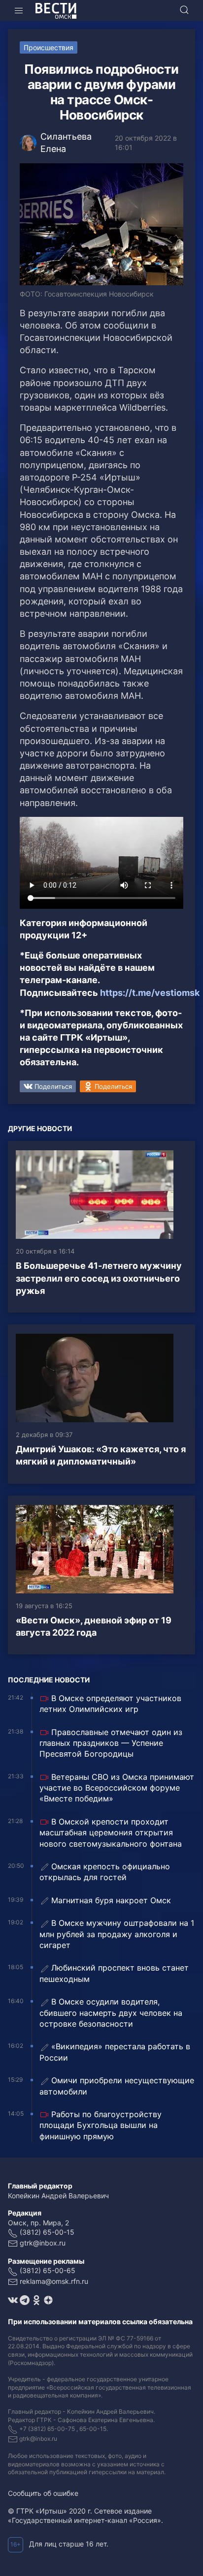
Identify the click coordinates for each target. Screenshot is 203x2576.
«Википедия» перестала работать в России (115, 2052)
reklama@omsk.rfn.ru (54, 2281)
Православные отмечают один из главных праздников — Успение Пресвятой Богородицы (111, 1743)
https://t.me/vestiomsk (150, 993)
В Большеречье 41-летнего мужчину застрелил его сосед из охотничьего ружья (99, 1278)
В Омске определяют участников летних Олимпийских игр (110, 1704)
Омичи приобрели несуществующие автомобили (117, 2086)
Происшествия (49, 47)
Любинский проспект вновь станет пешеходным (114, 1973)
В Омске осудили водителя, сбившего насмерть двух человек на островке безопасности (111, 2013)
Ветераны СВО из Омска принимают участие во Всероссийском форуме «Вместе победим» (117, 1788)
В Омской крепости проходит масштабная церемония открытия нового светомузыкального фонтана (111, 1833)
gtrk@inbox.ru (43, 2243)
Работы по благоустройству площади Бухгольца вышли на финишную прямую (101, 2125)
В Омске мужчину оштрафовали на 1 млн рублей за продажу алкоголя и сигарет (117, 1934)
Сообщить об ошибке (43, 2493)
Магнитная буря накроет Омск (111, 1900)
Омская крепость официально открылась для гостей (105, 1872)
